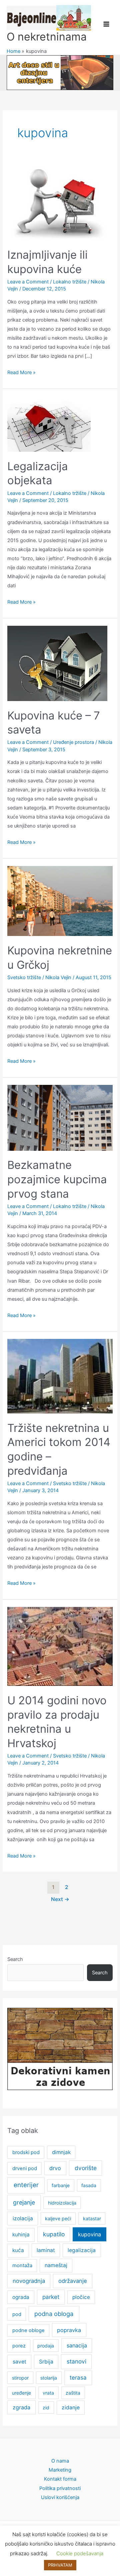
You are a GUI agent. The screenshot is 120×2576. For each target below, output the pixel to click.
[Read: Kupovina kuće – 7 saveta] (57, 663)
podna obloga (54, 2314)
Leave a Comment (28, 282)
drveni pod (25, 2168)
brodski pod (26, 2152)
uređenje (21, 2393)
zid (46, 2408)
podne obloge (28, 2330)
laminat (46, 2250)
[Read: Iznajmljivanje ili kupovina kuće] (57, 202)
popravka (69, 2330)
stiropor (20, 2378)
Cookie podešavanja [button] (80, 2553)
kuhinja (21, 2235)
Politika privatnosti (60, 2488)
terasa (78, 2378)
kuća (18, 2250)
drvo (55, 2168)
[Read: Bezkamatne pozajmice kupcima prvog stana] (60, 1117)
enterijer (26, 2185)
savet (19, 2362)
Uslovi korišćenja (60, 2497)
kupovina (89, 2234)
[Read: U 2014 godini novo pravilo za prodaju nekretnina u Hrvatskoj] (60, 1646)
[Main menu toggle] (106, 24)
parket (51, 2297)
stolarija (49, 2378)
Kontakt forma (60, 2479)
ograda (21, 2297)
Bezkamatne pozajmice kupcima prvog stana (57, 1179)
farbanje (61, 2185)
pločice (81, 2297)
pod (17, 2314)
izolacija (23, 2218)
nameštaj (56, 2265)
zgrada (21, 2407)
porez (19, 2346)
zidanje (71, 2408)
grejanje (24, 2202)
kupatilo (54, 2234)
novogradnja (29, 2281)
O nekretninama (47, 37)
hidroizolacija (62, 2203)
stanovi (76, 2361)
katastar (92, 2218)
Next (60, 1899)
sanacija (77, 2345)
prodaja (46, 2346)
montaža (22, 2265)
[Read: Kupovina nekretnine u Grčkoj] (60, 900)
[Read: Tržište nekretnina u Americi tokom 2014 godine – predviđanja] (60, 1376)
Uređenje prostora (73, 742)
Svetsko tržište (24, 977)
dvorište (86, 2168)
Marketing (60, 2470)
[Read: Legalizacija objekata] (49, 424)
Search (15, 1959)
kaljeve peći (58, 2218)
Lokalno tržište (70, 282)
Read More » (21, 373)
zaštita (73, 2393)
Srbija (46, 2362)
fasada (89, 2185)
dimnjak (61, 2152)
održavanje (73, 2281)
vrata (48, 2393)
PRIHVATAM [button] (60, 2565)
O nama (60, 2461)
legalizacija (82, 2250)
